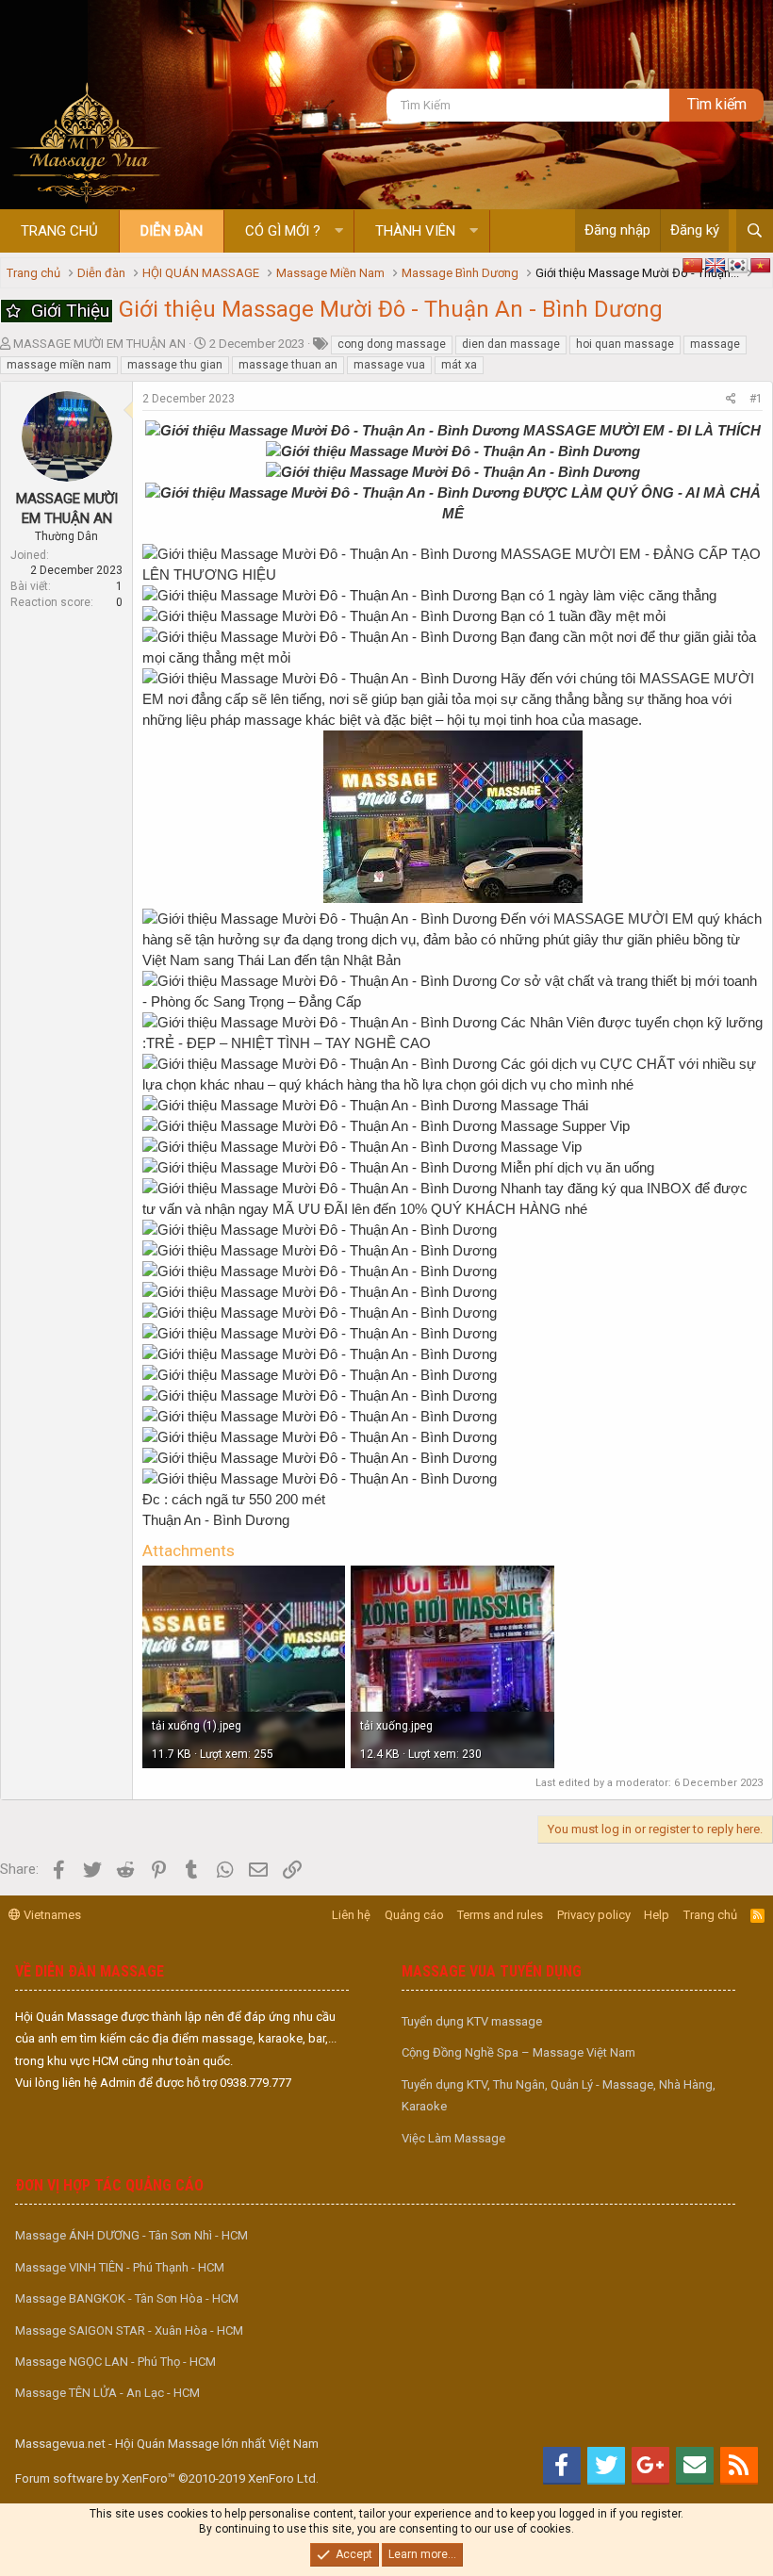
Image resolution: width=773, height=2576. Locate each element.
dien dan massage (511, 344)
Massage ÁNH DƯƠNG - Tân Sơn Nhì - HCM (132, 2235)
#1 (756, 399)
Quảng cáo (414, 1915)
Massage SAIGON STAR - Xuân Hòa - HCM (129, 2330)
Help (657, 1915)
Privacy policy (594, 1915)
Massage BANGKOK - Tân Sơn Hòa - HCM (127, 2298)
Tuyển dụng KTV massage (472, 2021)
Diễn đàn (172, 231)
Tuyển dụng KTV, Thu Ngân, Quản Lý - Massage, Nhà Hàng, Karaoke (559, 2095)
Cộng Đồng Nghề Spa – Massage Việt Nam (518, 2052)
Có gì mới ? (283, 231)
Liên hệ (351, 1915)
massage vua (389, 365)
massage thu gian (175, 365)
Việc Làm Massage (453, 2138)
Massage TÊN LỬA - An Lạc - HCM (107, 2393)
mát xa (459, 365)
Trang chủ (59, 231)
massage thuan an (288, 365)
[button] (339, 231)
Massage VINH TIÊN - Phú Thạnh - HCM (120, 2267)
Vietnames (51, 1915)
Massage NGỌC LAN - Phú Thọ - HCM (115, 2362)
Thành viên (415, 231)
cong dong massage (392, 344)
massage (715, 344)
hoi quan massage (625, 344)
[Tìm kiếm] (755, 231)
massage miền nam (59, 365)
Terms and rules (500, 1915)
